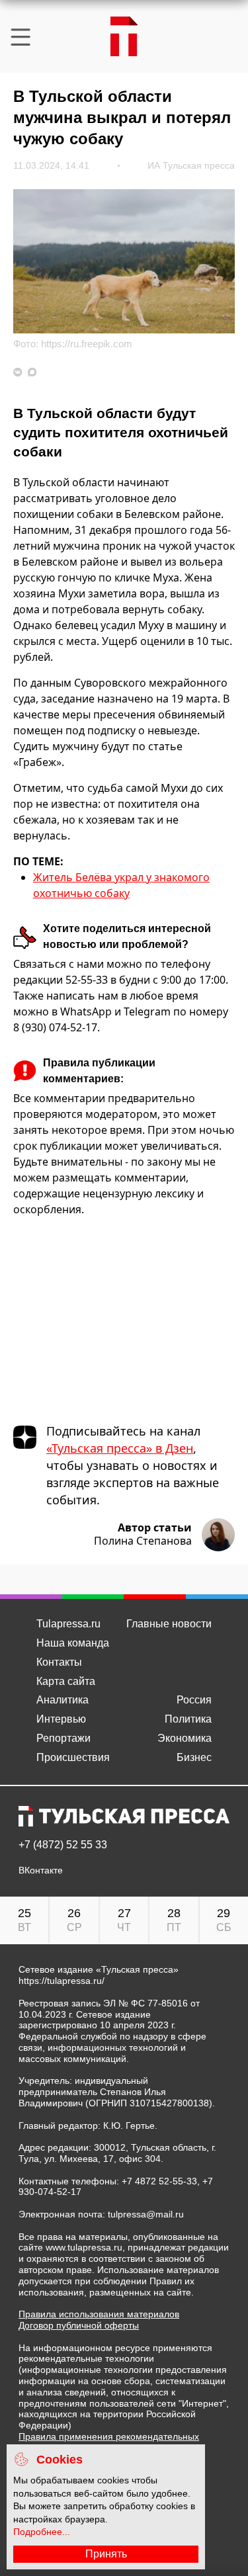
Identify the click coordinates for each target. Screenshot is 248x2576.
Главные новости (169, 1624)
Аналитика (62, 1700)
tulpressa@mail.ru (146, 2214)
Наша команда (73, 1643)
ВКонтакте (41, 1870)
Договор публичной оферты (79, 2325)
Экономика (185, 1738)
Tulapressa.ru (68, 1624)
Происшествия (73, 1757)
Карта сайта (66, 1681)
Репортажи (63, 1738)
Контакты (59, 1662)
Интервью (61, 1719)
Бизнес (194, 1757)
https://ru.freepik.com (87, 344)
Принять (106, 2554)
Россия (194, 1700)
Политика (188, 1719)
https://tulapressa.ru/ (62, 1981)
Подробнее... (42, 2532)
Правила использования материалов (99, 2314)
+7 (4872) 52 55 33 (63, 1845)
